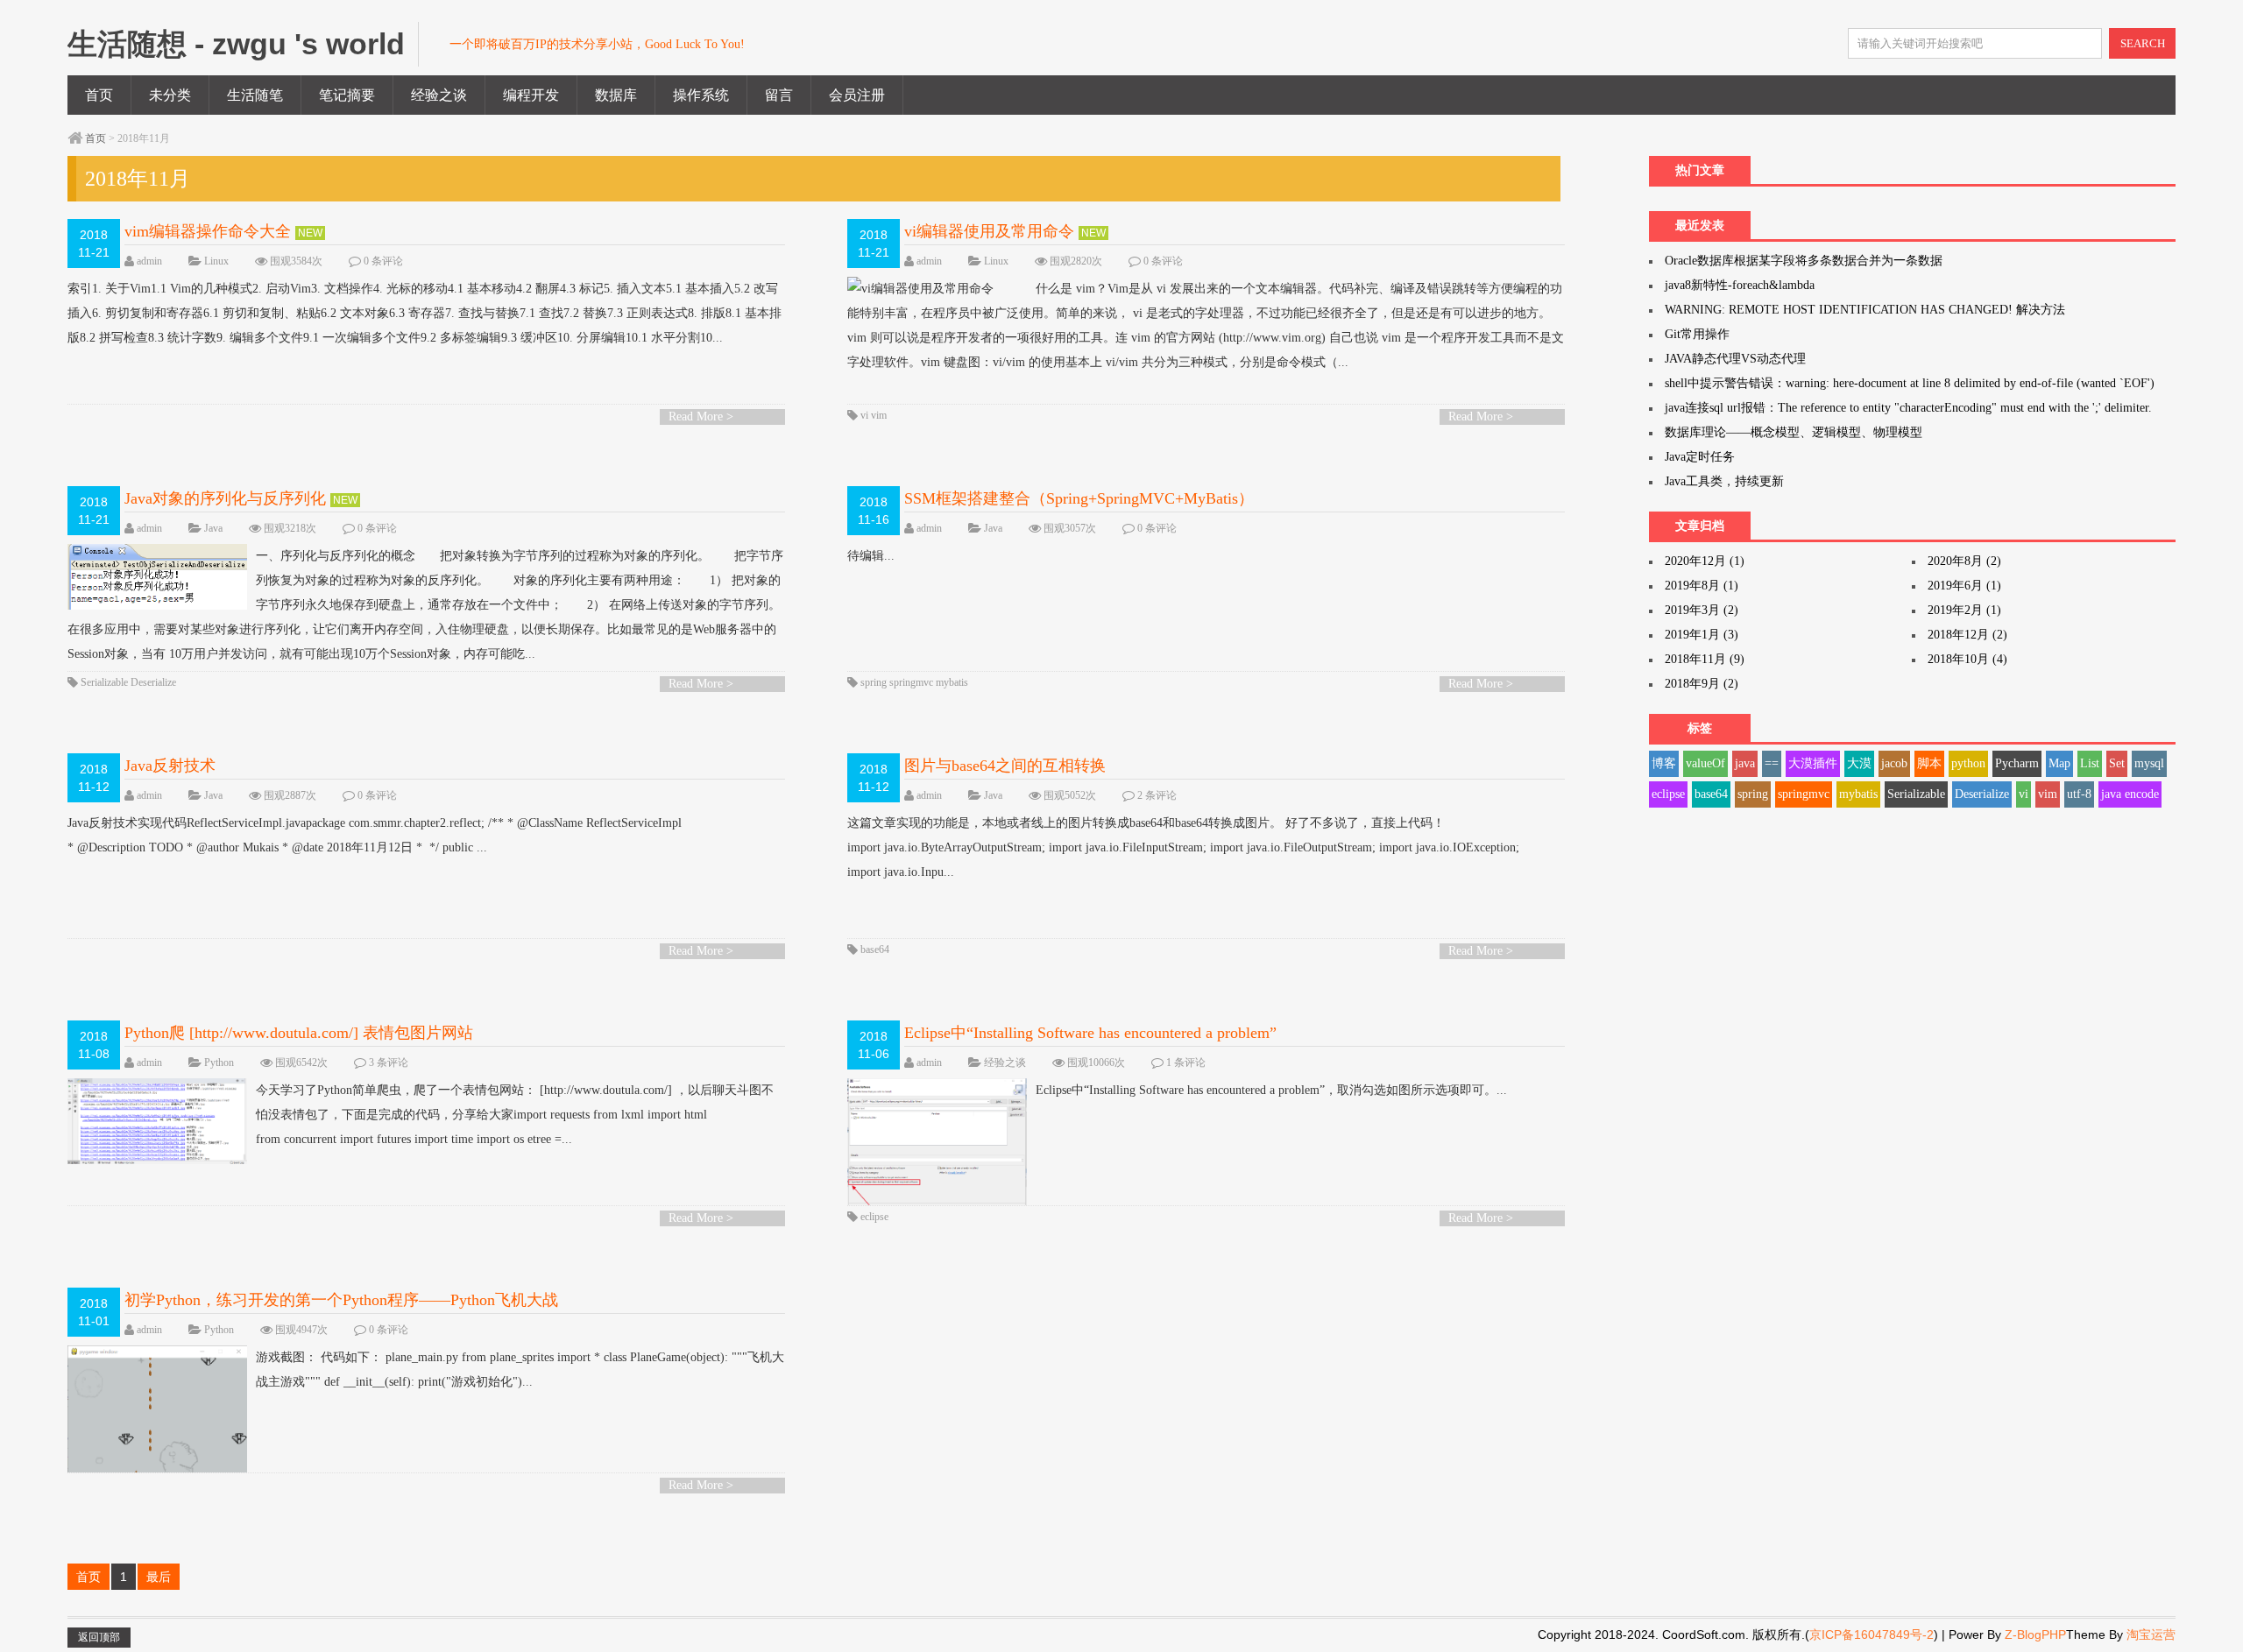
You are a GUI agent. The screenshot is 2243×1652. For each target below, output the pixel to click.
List (2090, 763)
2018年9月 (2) (1702, 684)
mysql (2149, 763)
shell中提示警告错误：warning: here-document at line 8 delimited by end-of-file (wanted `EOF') (1910, 383)
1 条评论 (1186, 1063)
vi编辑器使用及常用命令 (989, 231)
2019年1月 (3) (1702, 635)
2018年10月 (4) (1967, 659)
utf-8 (2079, 794)
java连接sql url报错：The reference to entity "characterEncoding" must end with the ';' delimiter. (1908, 408)
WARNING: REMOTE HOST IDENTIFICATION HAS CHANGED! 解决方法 (1865, 310)
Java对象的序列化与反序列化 (225, 498)
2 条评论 (1157, 795)
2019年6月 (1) (1964, 586)
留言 (779, 95)
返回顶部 (99, 1637)
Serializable (104, 682)
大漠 (1859, 763)
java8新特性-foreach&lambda (1740, 285)
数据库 (616, 95)
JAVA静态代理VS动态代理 (1735, 359)
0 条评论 (383, 261)
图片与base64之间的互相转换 (1005, 766)
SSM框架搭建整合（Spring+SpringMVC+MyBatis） (1079, 498)
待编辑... (871, 556)
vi (864, 415)
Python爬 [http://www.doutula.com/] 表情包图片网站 (299, 1033)
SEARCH (2143, 43)
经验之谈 (439, 95)
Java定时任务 (1700, 457)
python (1968, 763)
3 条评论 (389, 1063)
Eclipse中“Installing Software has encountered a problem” (1090, 1033)
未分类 (170, 95)
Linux (216, 261)
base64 (875, 950)
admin (149, 261)
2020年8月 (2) (1964, 561)
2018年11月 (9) (1705, 659)
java (1745, 763)
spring (874, 682)
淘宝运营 (2151, 1634)
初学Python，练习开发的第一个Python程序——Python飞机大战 (341, 1300)
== (1772, 763)
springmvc (911, 682)
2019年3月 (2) (1702, 610)
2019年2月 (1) (1964, 610)
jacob (1894, 763)
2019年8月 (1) (1702, 586)
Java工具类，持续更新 (1724, 481)
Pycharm (2017, 763)
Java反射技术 (170, 766)
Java (213, 528)
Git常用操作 (1697, 334)
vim (879, 415)
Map (2059, 763)
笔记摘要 (347, 95)
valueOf (1705, 763)
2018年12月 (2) (1967, 635)
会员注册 (857, 95)
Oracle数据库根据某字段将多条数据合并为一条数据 (1804, 261)
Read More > (701, 417)
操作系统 (701, 95)
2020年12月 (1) (1705, 561)
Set (2117, 763)
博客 (1664, 763)
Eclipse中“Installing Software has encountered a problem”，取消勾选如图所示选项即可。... (1271, 1090)
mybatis (952, 682)
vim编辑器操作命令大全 (208, 231)
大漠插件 (1813, 763)
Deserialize (153, 682)
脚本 (1929, 763)
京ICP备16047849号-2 (1872, 1634)
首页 (99, 95)
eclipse (874, 1217)
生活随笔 (255, 95)
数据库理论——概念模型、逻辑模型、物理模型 (1794, 432)
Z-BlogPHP (2035, 1634)
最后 (159, 1577)
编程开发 (531, 95)
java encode (2130, 794)
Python (219, 1063)
